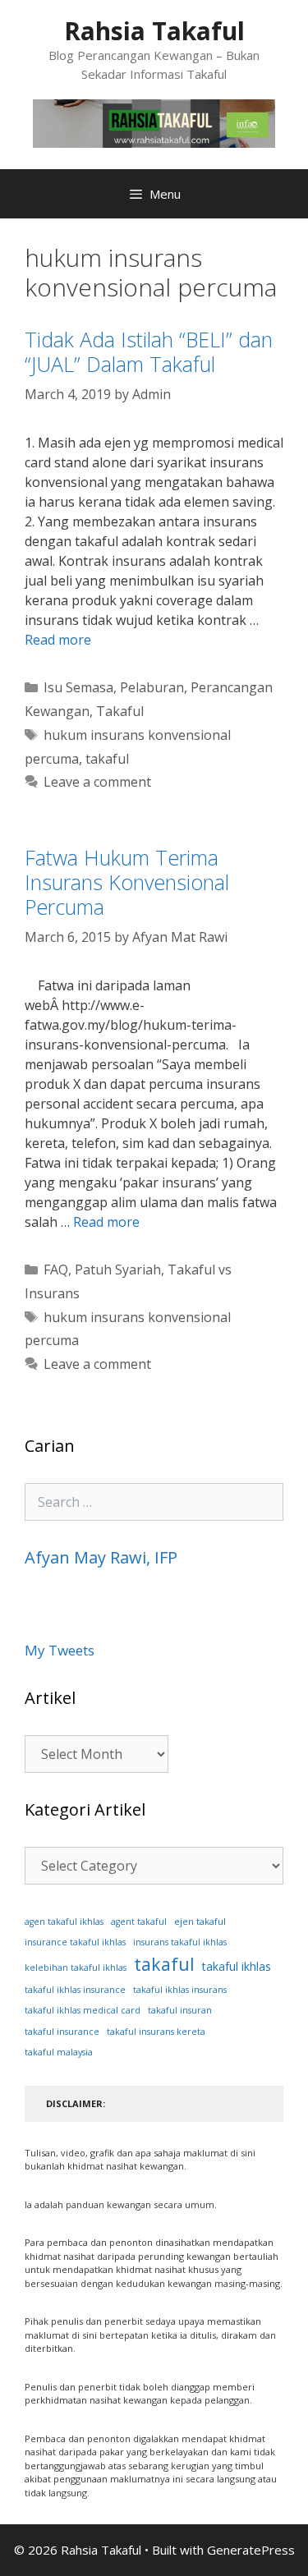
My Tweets (60, 1650)
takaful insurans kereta (156, 2032)
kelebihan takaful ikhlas (76, 1968)
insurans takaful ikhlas (180, 1942)
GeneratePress (251, 2550)
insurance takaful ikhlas (75, 1942)
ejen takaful (200, 1921)
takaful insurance (62, 2032)
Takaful (120, 711)
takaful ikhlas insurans (180, 1990)
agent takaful (139, 1922)
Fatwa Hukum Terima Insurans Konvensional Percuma (127, 882)
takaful (107, 759)
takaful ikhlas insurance (75, 1990)
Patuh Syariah (118, 1270)
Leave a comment (97, 782)
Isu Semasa (78, 687)
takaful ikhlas (237, 1966)
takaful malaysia (59, 2052)
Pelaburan (152, 687)
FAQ (56, 1270)
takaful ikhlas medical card (83, 2010)
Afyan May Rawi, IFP (101, 1557)
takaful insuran (180, 2010)
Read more (58, 640)
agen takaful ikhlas (64, 1922)
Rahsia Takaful (154, 31)
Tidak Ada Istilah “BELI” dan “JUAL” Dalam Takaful (149, 351)
